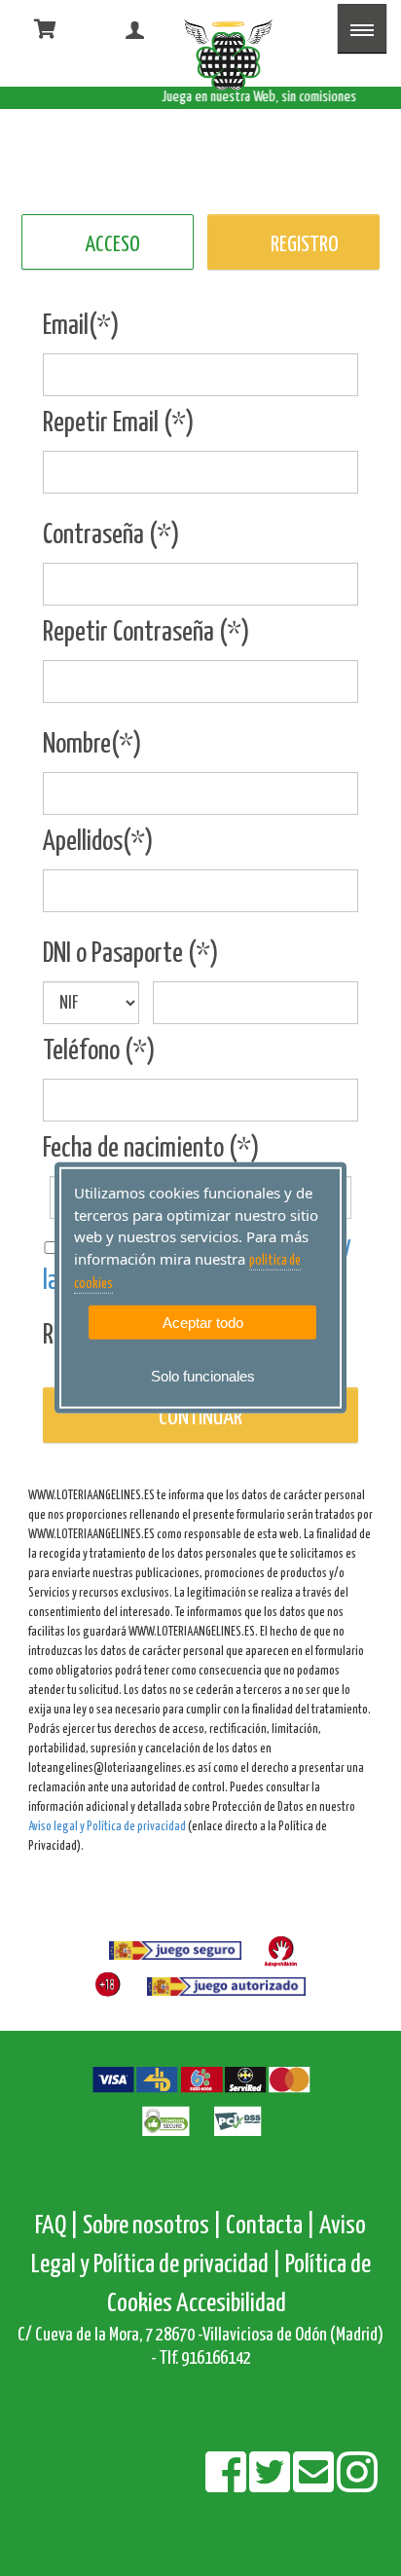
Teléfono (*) (99, 1051)
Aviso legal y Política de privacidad (107, 1827)
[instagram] (357, 2485)
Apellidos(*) (98, 842)
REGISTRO (305, 245)
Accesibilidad (231, 2304)
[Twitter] (271, 2485)
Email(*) (81, 326)
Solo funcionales (203, 1376)
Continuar (200, 1418)
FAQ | (59, 2226)
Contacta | (271, 2226)
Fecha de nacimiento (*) (151, 1149)
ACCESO (112, 245)
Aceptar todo (203, 1322)
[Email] (315, 2485)
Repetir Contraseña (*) (146, 633)
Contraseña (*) (111, 535)
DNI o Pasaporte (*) (131, 954)
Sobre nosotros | (152, 2226)
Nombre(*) (92, 745)
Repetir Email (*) (119, 423)
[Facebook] (227, 2485)
